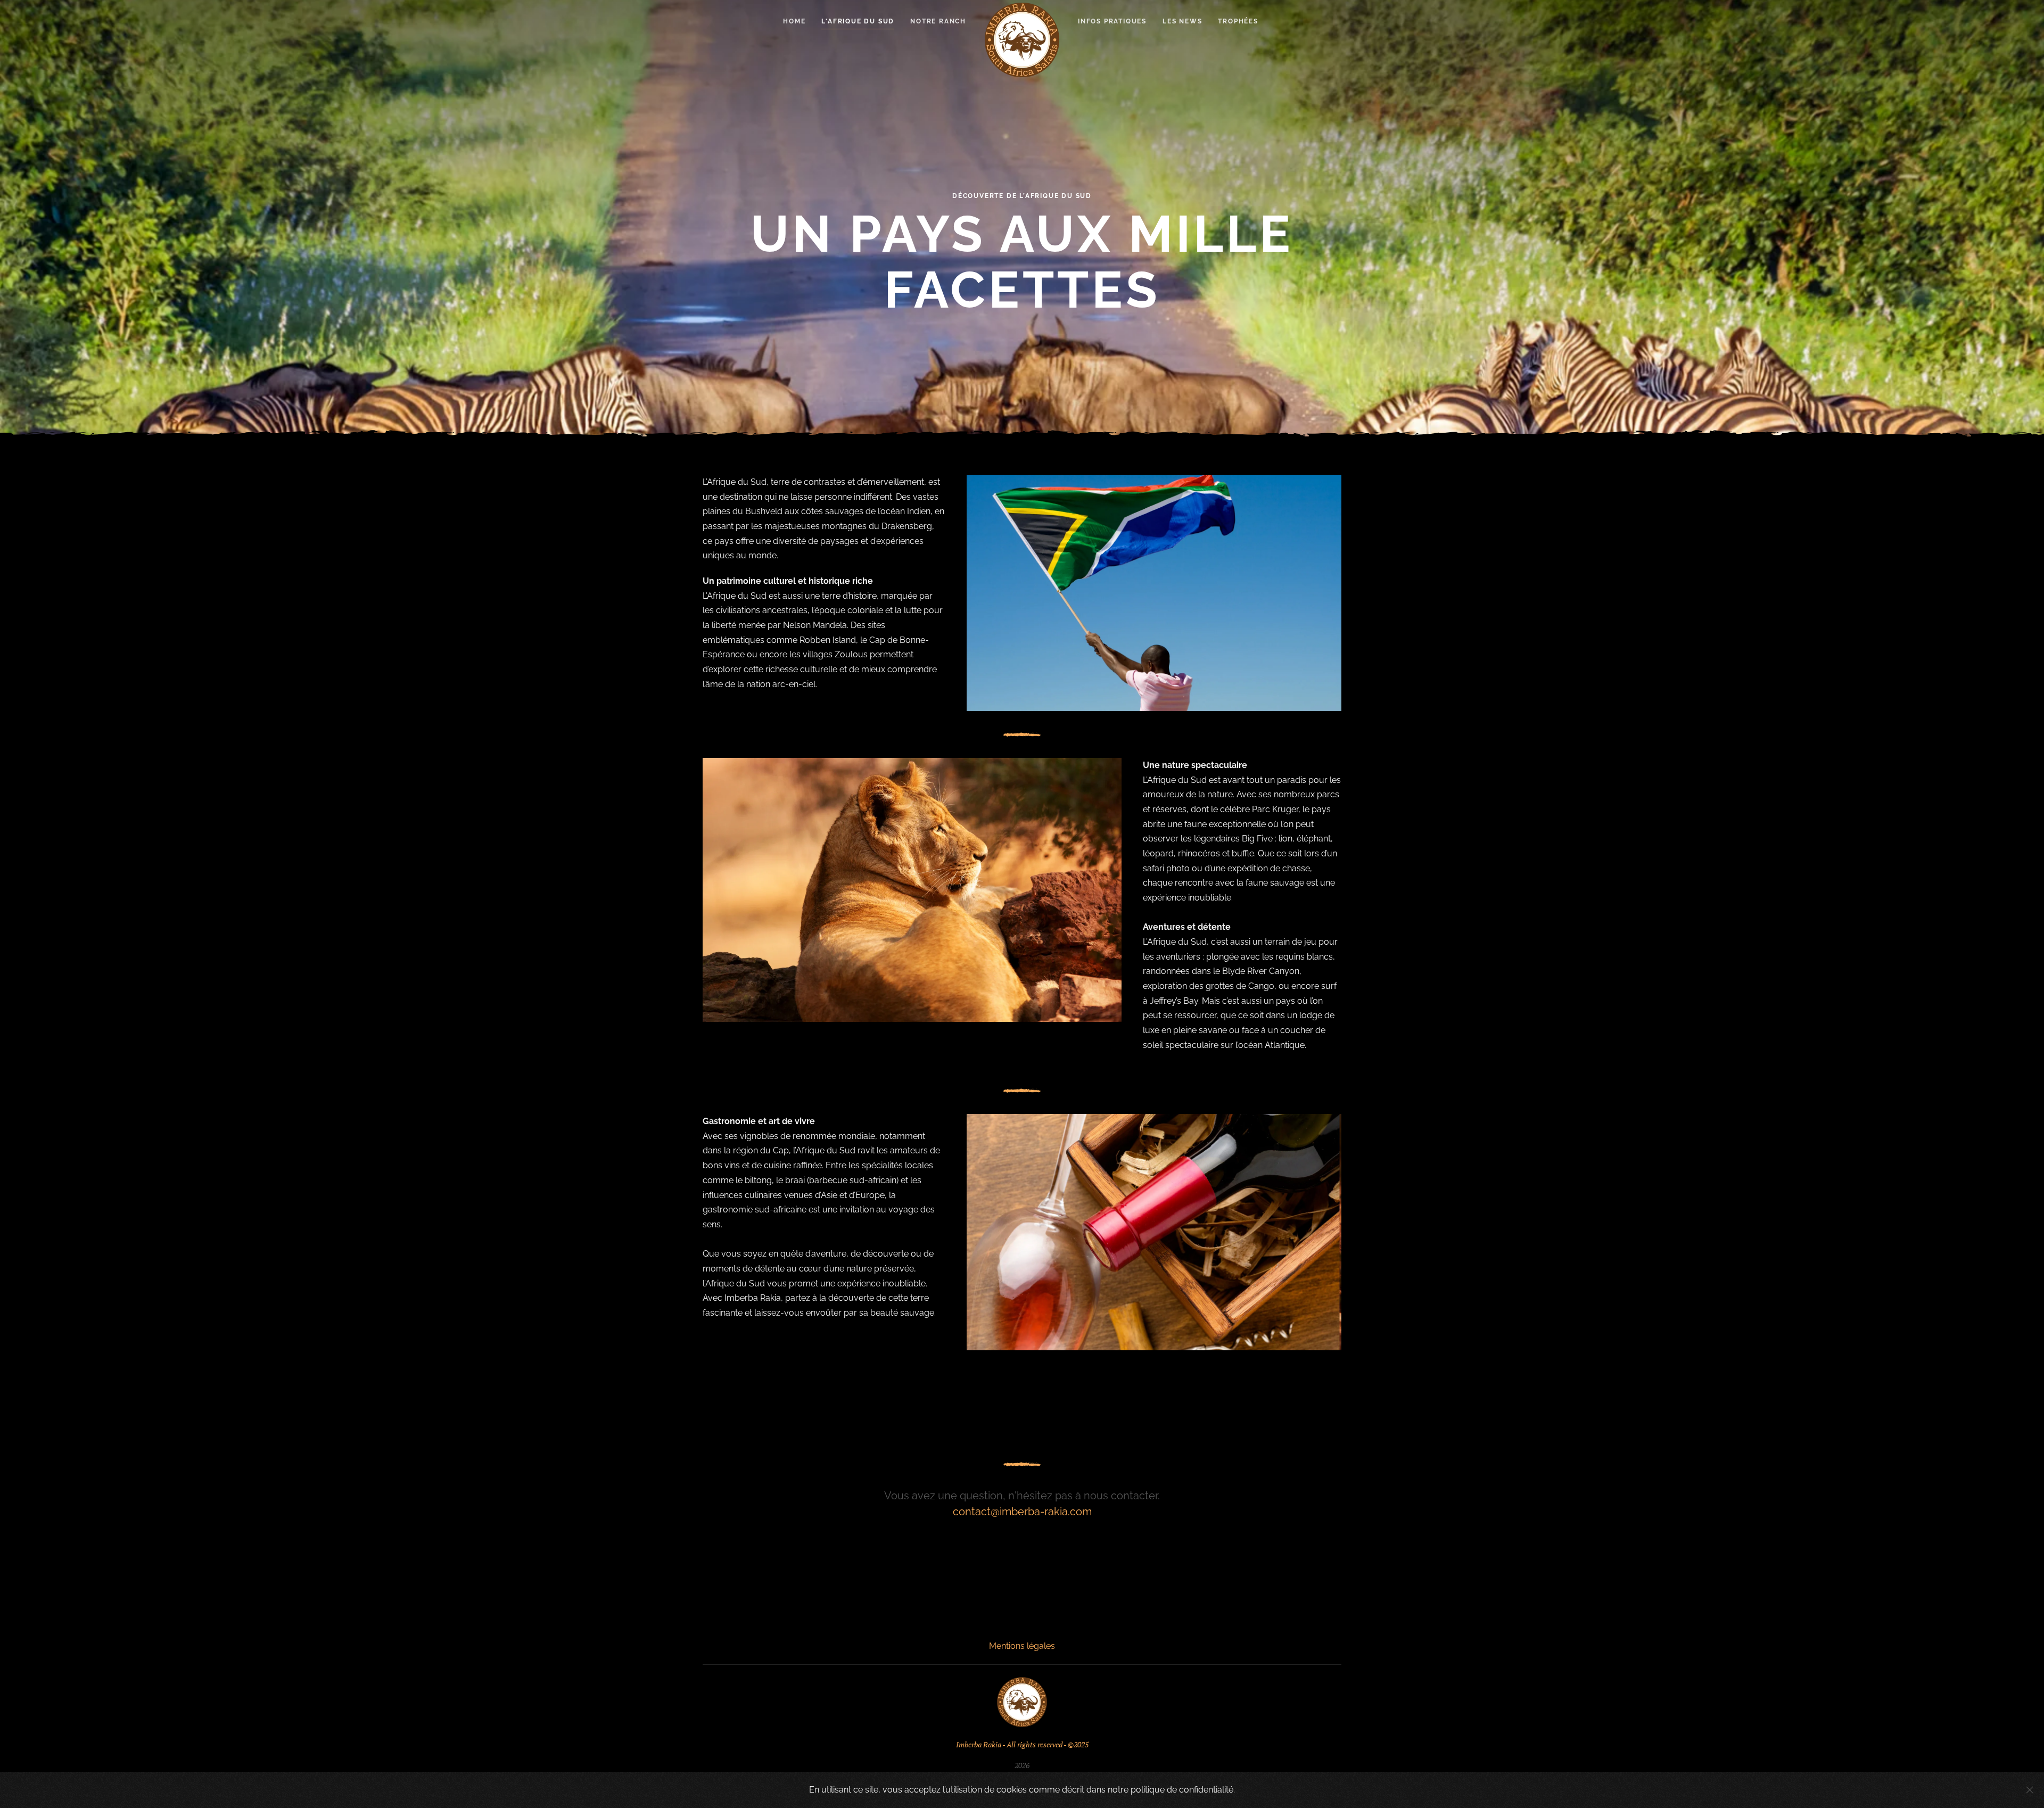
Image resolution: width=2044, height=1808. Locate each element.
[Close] (2030, 1790)
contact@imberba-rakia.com (1022, 1512)
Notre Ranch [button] (938, 21)
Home (794, 21)
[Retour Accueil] (1022, 40)
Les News (1182, 21)
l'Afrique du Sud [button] (858, 21)
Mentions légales (1022, 1646)
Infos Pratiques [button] (1112, 21)
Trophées (1238, 21)
